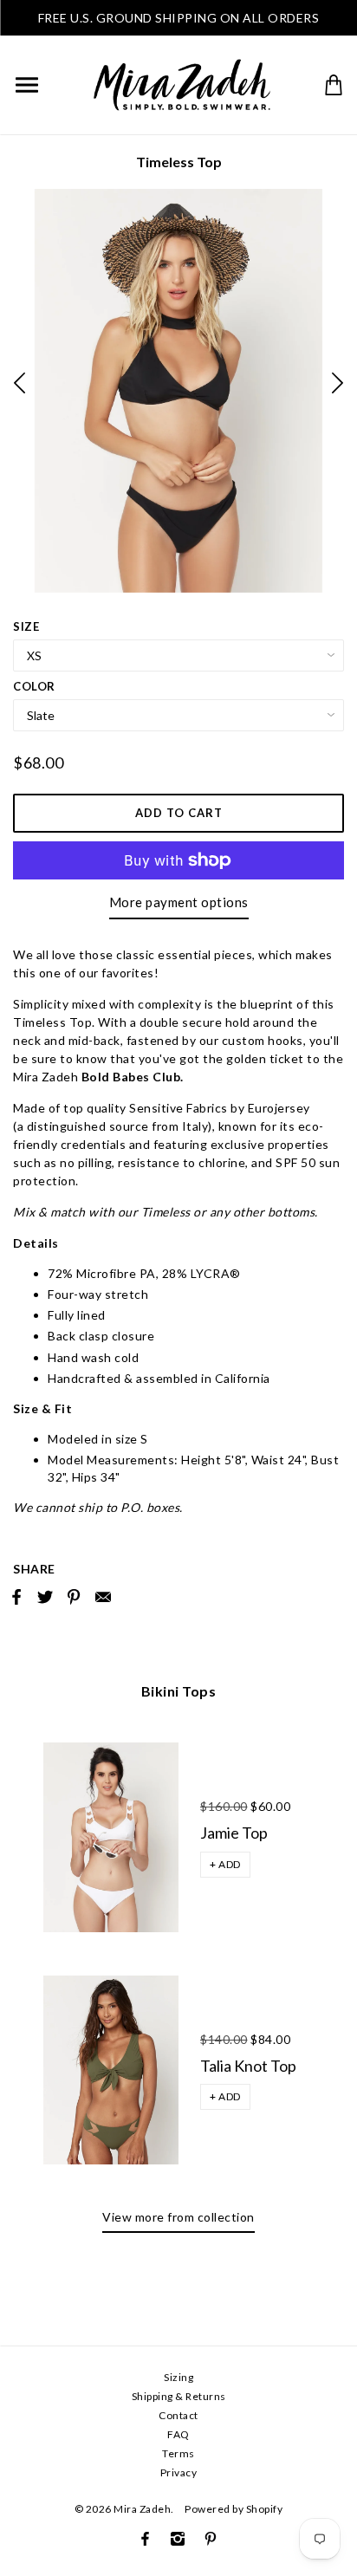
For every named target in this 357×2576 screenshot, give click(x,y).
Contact (178, 2415)
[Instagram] (178, 2539)
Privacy (179, 2472)
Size (26, 626)
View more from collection (178, 2217)
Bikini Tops (179, 1691)
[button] (225, 1865)
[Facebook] (145, 2539)
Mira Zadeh (142, 2509)
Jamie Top (234, 1833)
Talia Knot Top (248, 2066)
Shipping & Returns (179, 2396)
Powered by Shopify (234, 2509)
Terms (178, 2453)
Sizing (178, 2377)
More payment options (179, 902)
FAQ (178, 2434)
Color (34, 686)
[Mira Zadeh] (182, 83)
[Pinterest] (211, 2539)
